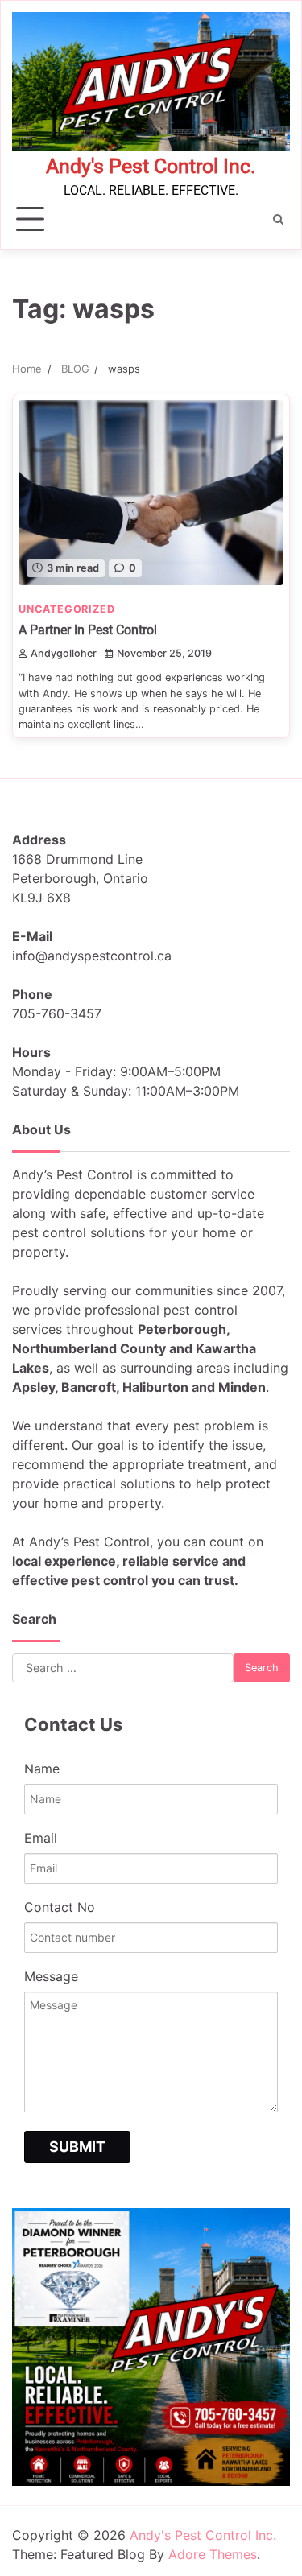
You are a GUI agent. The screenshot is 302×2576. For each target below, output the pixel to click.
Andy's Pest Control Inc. (151, 166)
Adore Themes (213, 2554)
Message (51, 1976)
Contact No (60, 1907)
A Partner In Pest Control (88, 630)
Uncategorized (66, 609)
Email (41, 1838)
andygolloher (64, 653)
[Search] (278, 219)
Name (42, 1769)
